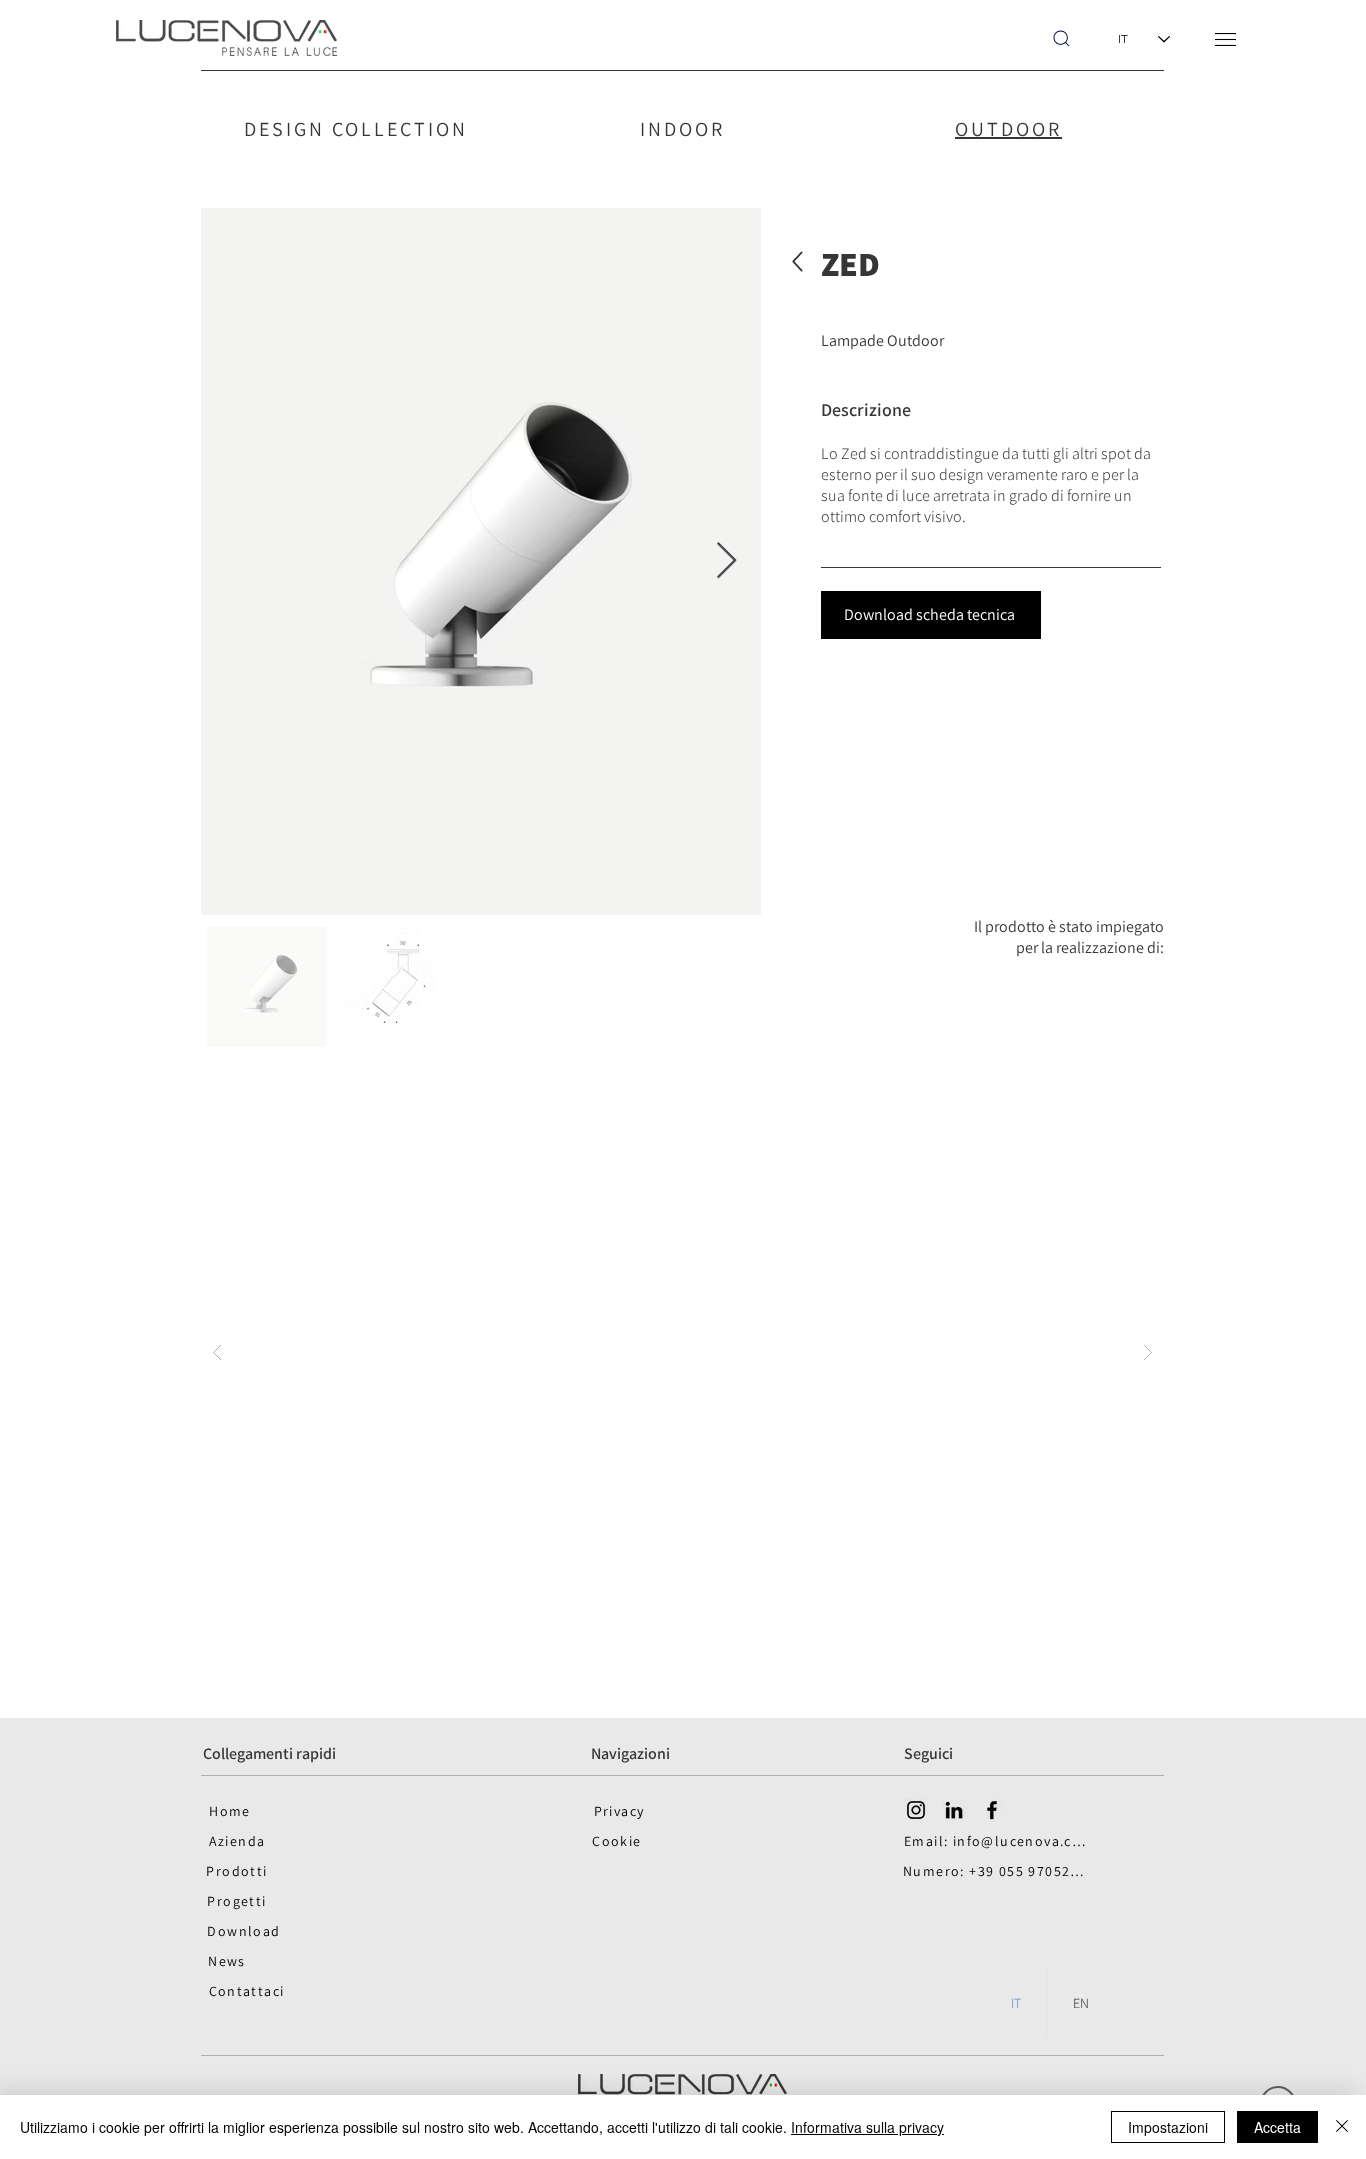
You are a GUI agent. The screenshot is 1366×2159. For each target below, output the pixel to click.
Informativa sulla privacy (867, 2127)
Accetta (1277, 2127)
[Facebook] (992, 1810)
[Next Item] (726, 561)
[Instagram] (916, 1810)
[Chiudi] (1342, 2127)
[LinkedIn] (954, 1810)
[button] (1225, 39)
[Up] (797, 261)
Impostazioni (1168, 2127)
